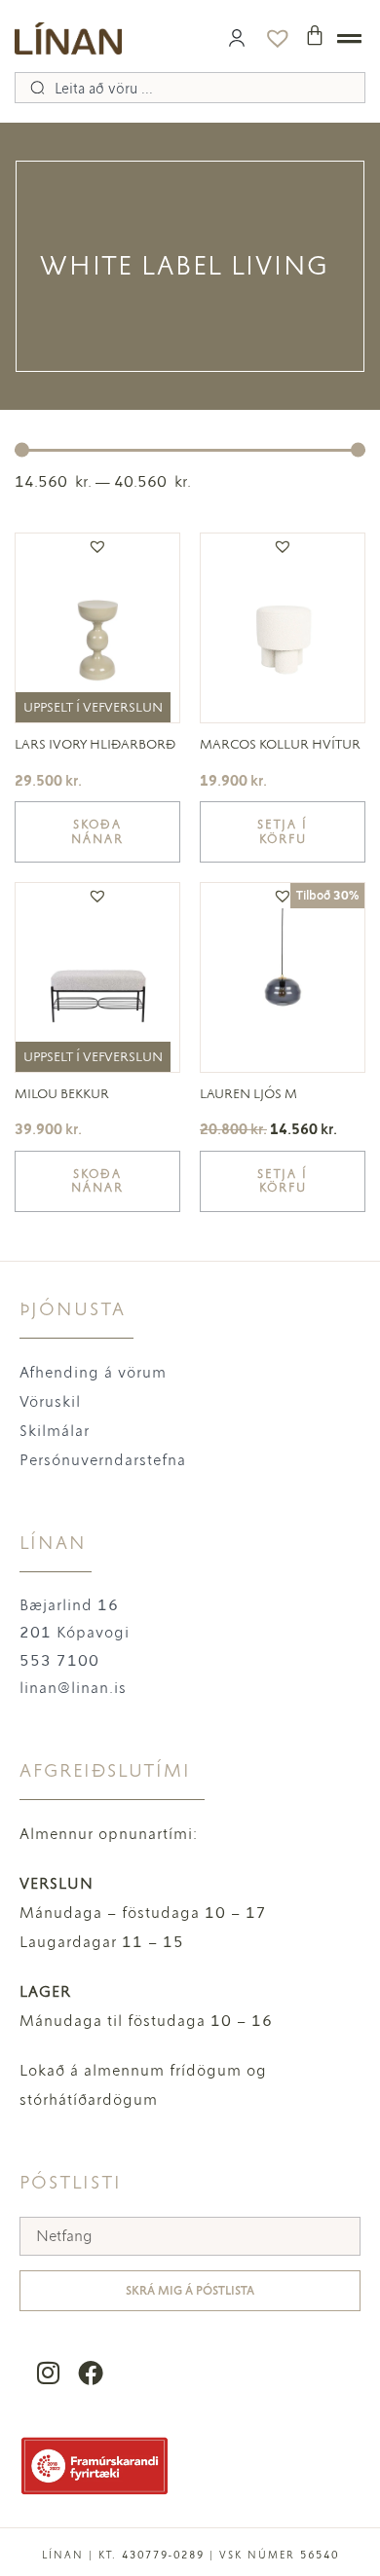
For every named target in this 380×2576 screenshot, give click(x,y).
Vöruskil (50, 1401)
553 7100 (59, 1660)
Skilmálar (55, 1431)
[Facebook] (90, 2373)
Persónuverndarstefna (103, 1460)
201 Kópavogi (75, 1632)
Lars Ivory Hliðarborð (95, 744)
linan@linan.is (73, 1688)
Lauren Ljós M (248, 1094)
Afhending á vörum (93, 1372)
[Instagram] (48, 2373)
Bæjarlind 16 (69, 1605)
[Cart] (315, 35)
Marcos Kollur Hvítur (280, 744)
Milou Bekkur (62, 1094)
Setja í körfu (283, 831)
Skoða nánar (97, 831)
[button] (97, 546)
